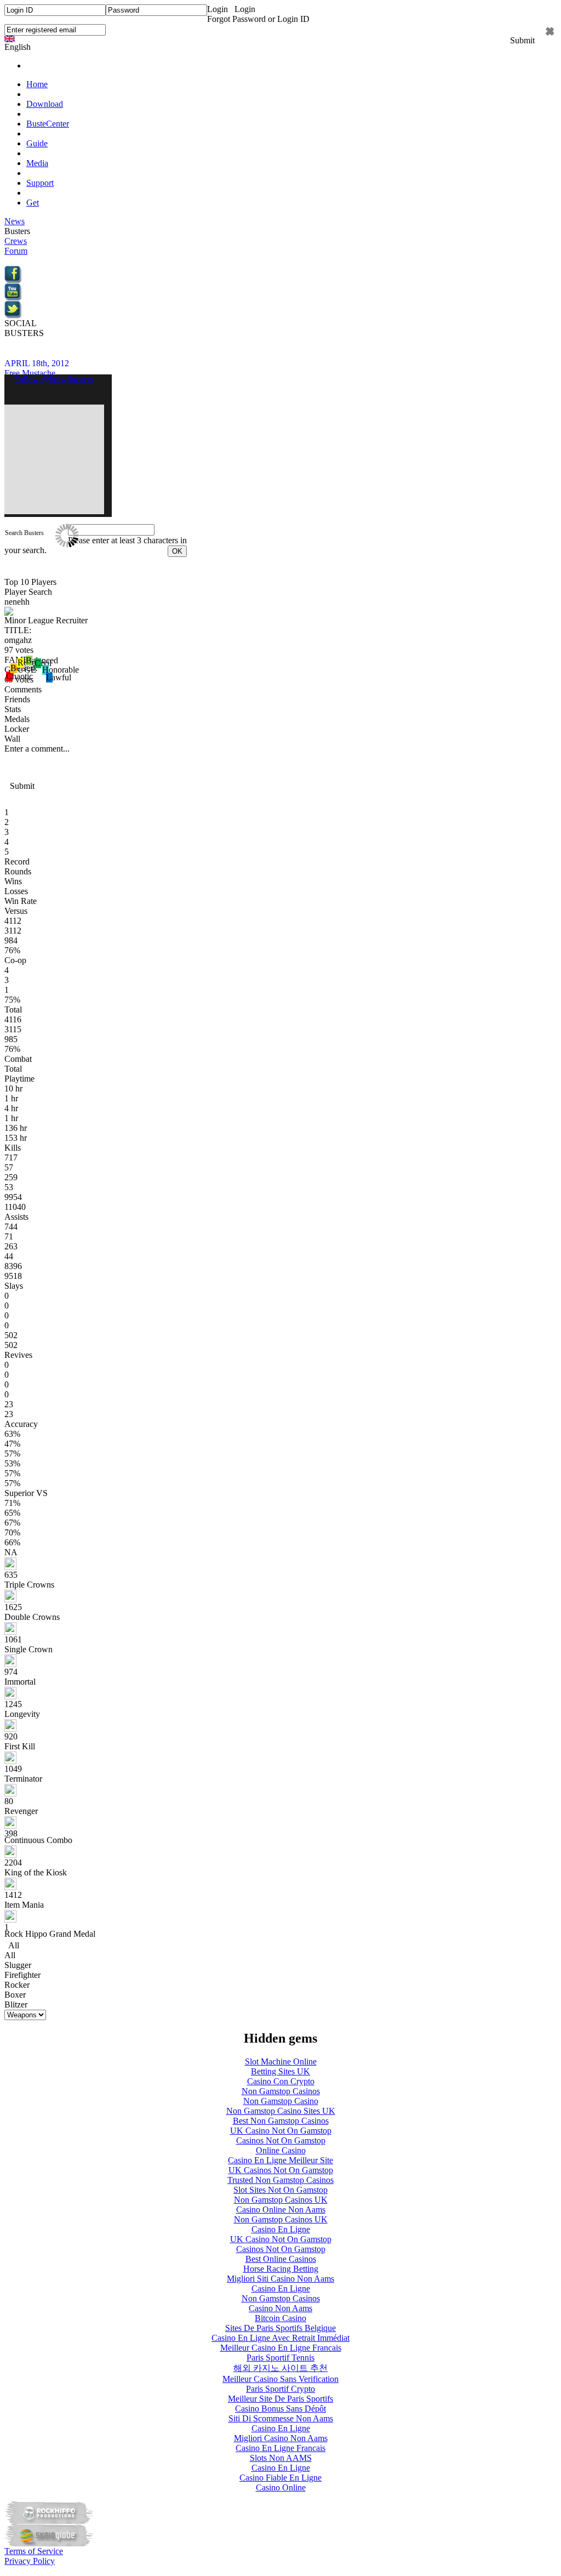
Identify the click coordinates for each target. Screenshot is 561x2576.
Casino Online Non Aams (281, 2210)
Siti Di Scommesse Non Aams (281, 2418)
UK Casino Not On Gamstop (281, 2131)
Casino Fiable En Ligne (280, 2478)
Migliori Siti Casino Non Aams (280, 2279)
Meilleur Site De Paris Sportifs (280, 2399)
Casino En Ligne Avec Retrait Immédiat (280, 2338)
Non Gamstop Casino (281, 2101)
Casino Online (281, 2487)
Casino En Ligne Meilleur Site (280, 2160)
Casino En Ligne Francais (280, 2448)
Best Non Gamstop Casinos (281, 2121)
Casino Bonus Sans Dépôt (280, 2409)
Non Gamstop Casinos (281, 2091)
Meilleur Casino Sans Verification (280, 2379)
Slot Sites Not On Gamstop (280, 2190)
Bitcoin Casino (280, 2318)
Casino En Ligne (281, 2229)
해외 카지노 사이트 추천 (280, 2368)
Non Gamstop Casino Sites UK (281, 2111)
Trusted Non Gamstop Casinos (280, 2180)
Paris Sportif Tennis (280, 2358)
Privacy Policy (30, 2561)
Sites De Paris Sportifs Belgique (280, 2328)
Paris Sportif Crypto (280, 2389)
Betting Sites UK (280, 2071)
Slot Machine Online (281, 2062)
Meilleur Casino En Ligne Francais (281, 2348)
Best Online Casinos (281, 2259)
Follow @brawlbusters (54, 379)
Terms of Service (34, 2551)
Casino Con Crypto (281, 2081)
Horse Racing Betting (281, 2269)
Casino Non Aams (280, 2308)
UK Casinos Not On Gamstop (281, 2170)
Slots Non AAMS (281, 2458)
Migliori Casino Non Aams (281, 2438)
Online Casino (281, 2150)
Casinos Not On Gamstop (281, 2140)
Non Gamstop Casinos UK (281, 2200)
